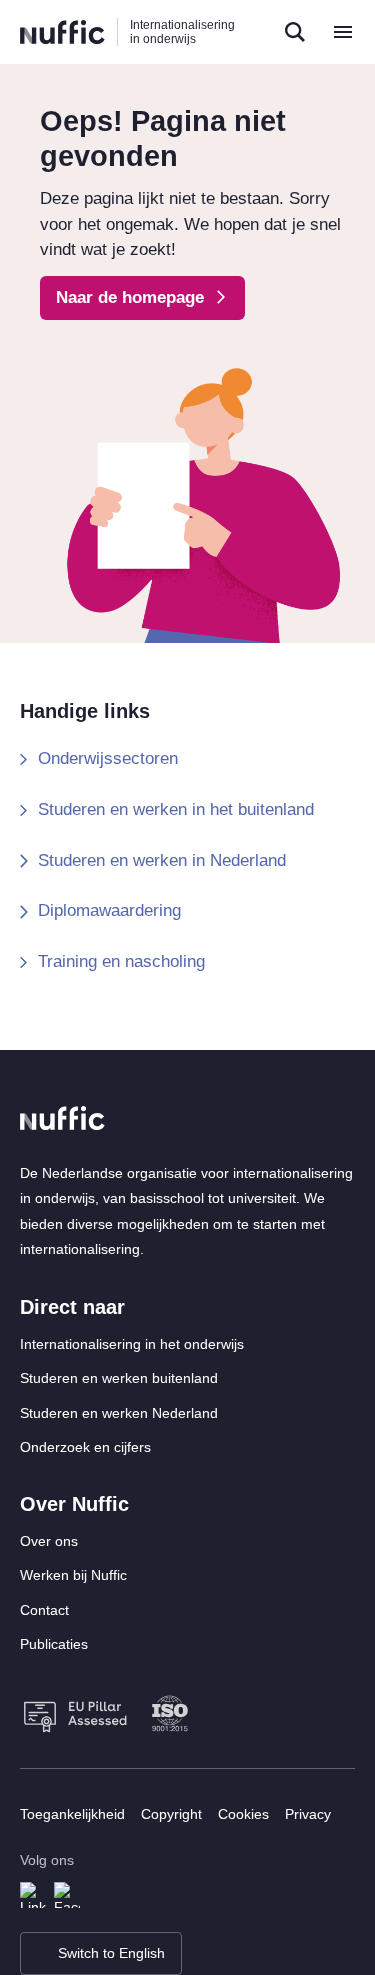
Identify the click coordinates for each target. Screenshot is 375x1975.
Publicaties (54, 1644)
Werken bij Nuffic (73, 1575)
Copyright (171, 1814)
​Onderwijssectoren (108, 758)
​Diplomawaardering (109, 910)
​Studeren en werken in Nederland (162, 860)
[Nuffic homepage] (62, 32)
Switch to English (111, 1953)
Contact (44, 1610)
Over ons (49, 1541)
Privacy (308, 1814)
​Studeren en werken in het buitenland (176, 809)
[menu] (343, 32)
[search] (295, 32)
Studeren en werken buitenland (119, 1378)
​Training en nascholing (121, 961)
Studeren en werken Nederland (119, 1413)
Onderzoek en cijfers (85, 1447)
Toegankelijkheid (72, 1814)
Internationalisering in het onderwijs (132, 1344)
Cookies (243, 1814)
